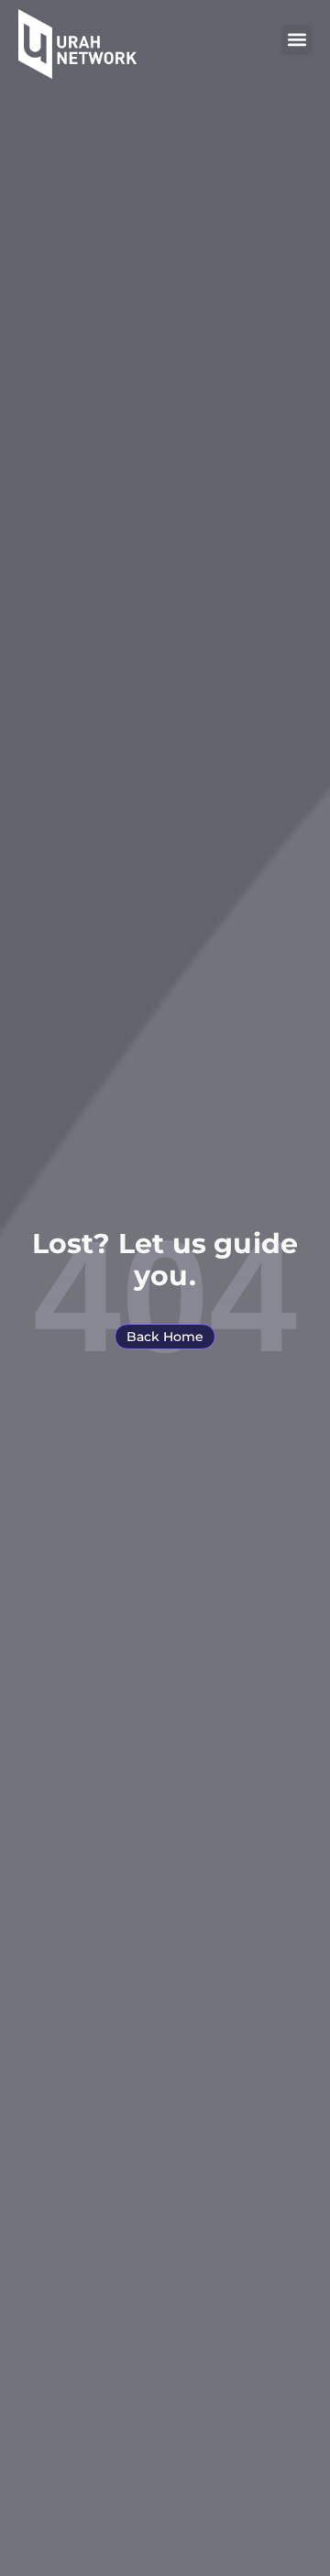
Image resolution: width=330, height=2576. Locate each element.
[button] (297, 40)
